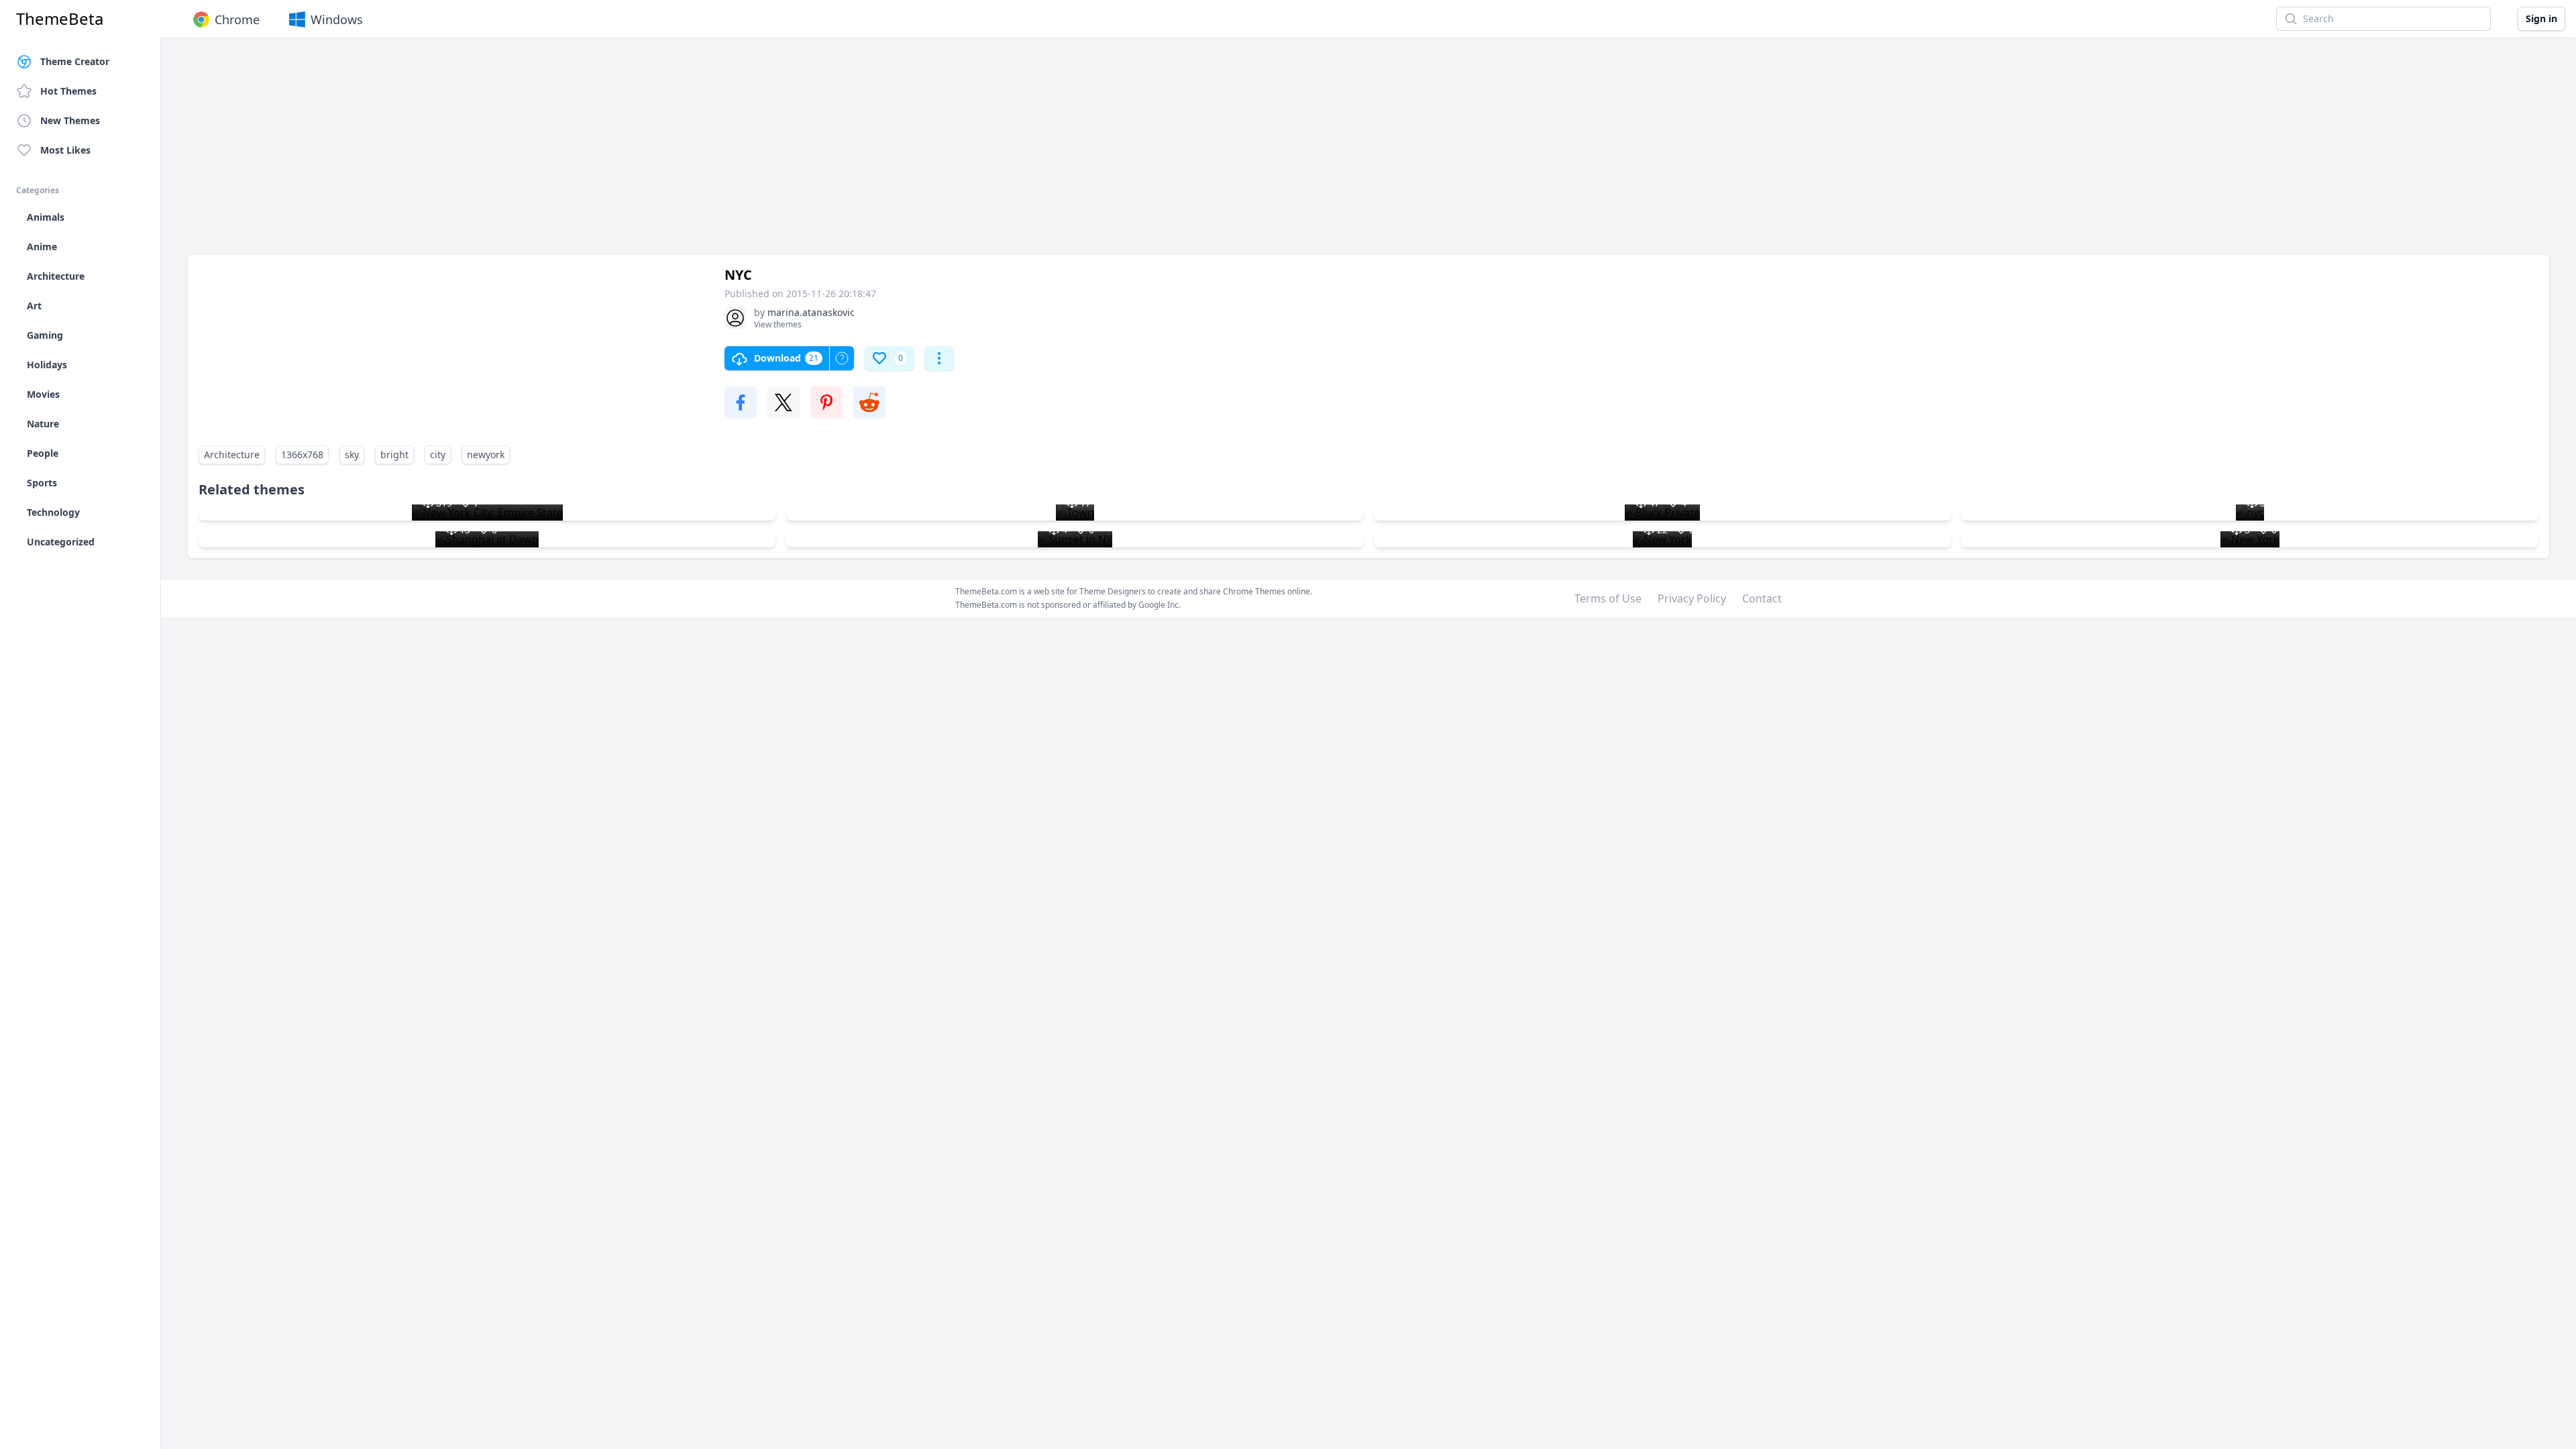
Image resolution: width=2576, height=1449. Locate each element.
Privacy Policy (1692, 598)
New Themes (70, 120)
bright (394, 454)
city (438, 454)
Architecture (232, 454)
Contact (1762, 598)
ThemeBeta (60, 19)
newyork (486, 454)
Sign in (2541, 18)
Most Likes (65, 150)
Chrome (237, 19)
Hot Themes (68, 91)
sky (352, 454)
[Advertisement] (590, 153)
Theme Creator (75, 61)
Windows (337, 19)
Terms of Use (1608, 598)
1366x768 (302, 454)
